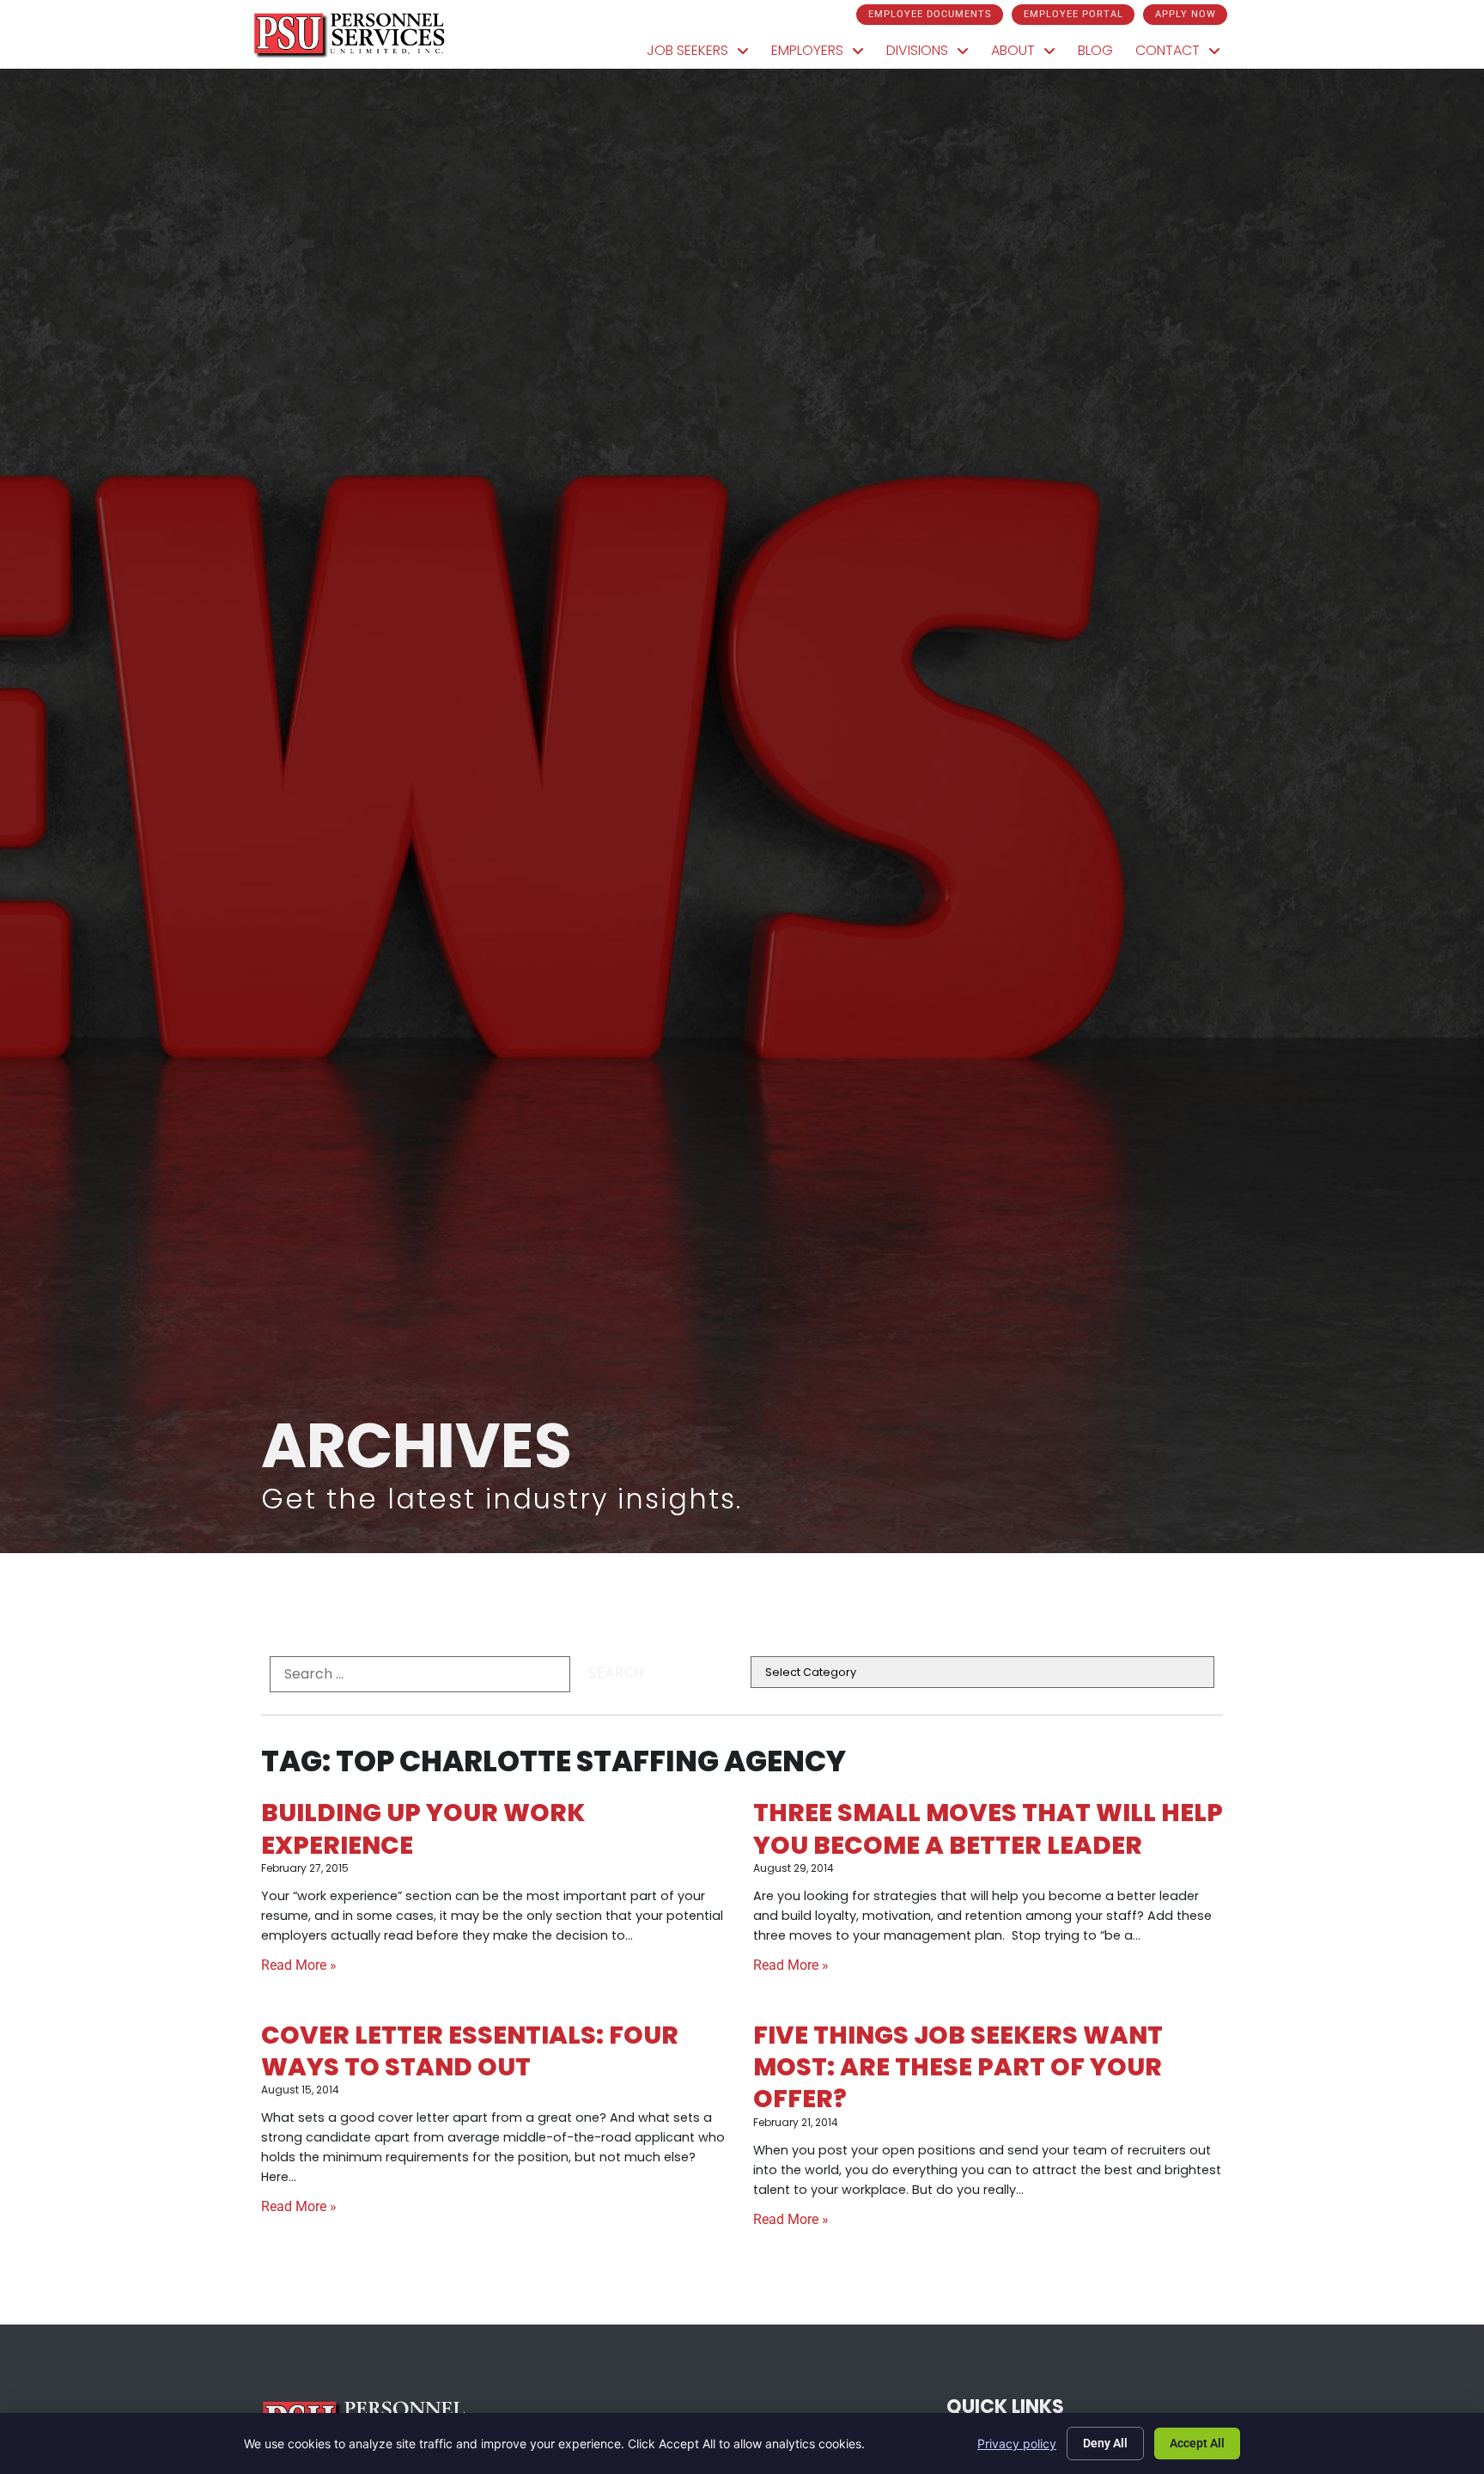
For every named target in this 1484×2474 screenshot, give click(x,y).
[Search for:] (420, 1674)
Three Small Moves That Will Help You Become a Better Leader (988, 1828)
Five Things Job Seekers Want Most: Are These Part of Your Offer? (958, 2067)
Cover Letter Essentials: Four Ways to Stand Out (470, 2051)
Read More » (299, 1965)
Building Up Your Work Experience (423, 1828)
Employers (823, 55)
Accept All (1197, 2443)
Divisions (933, 55)
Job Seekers (703, 55)
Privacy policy (1017, 2444)
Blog (1101, 55)
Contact (1183, 55)
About (1029, 55)
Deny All (1105, 2443)
